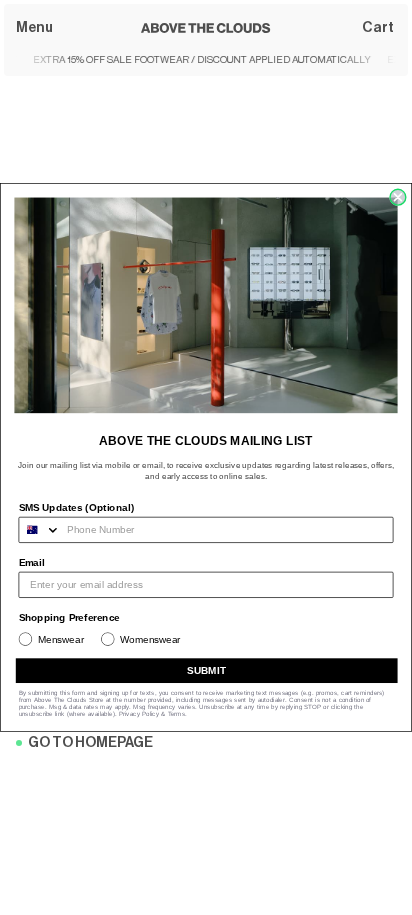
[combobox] (39, 529)
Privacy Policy (139, 713)
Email (32, 562)
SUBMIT (206, 670)
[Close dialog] (397, 197)
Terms (177, 713)
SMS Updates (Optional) (77, 507)
